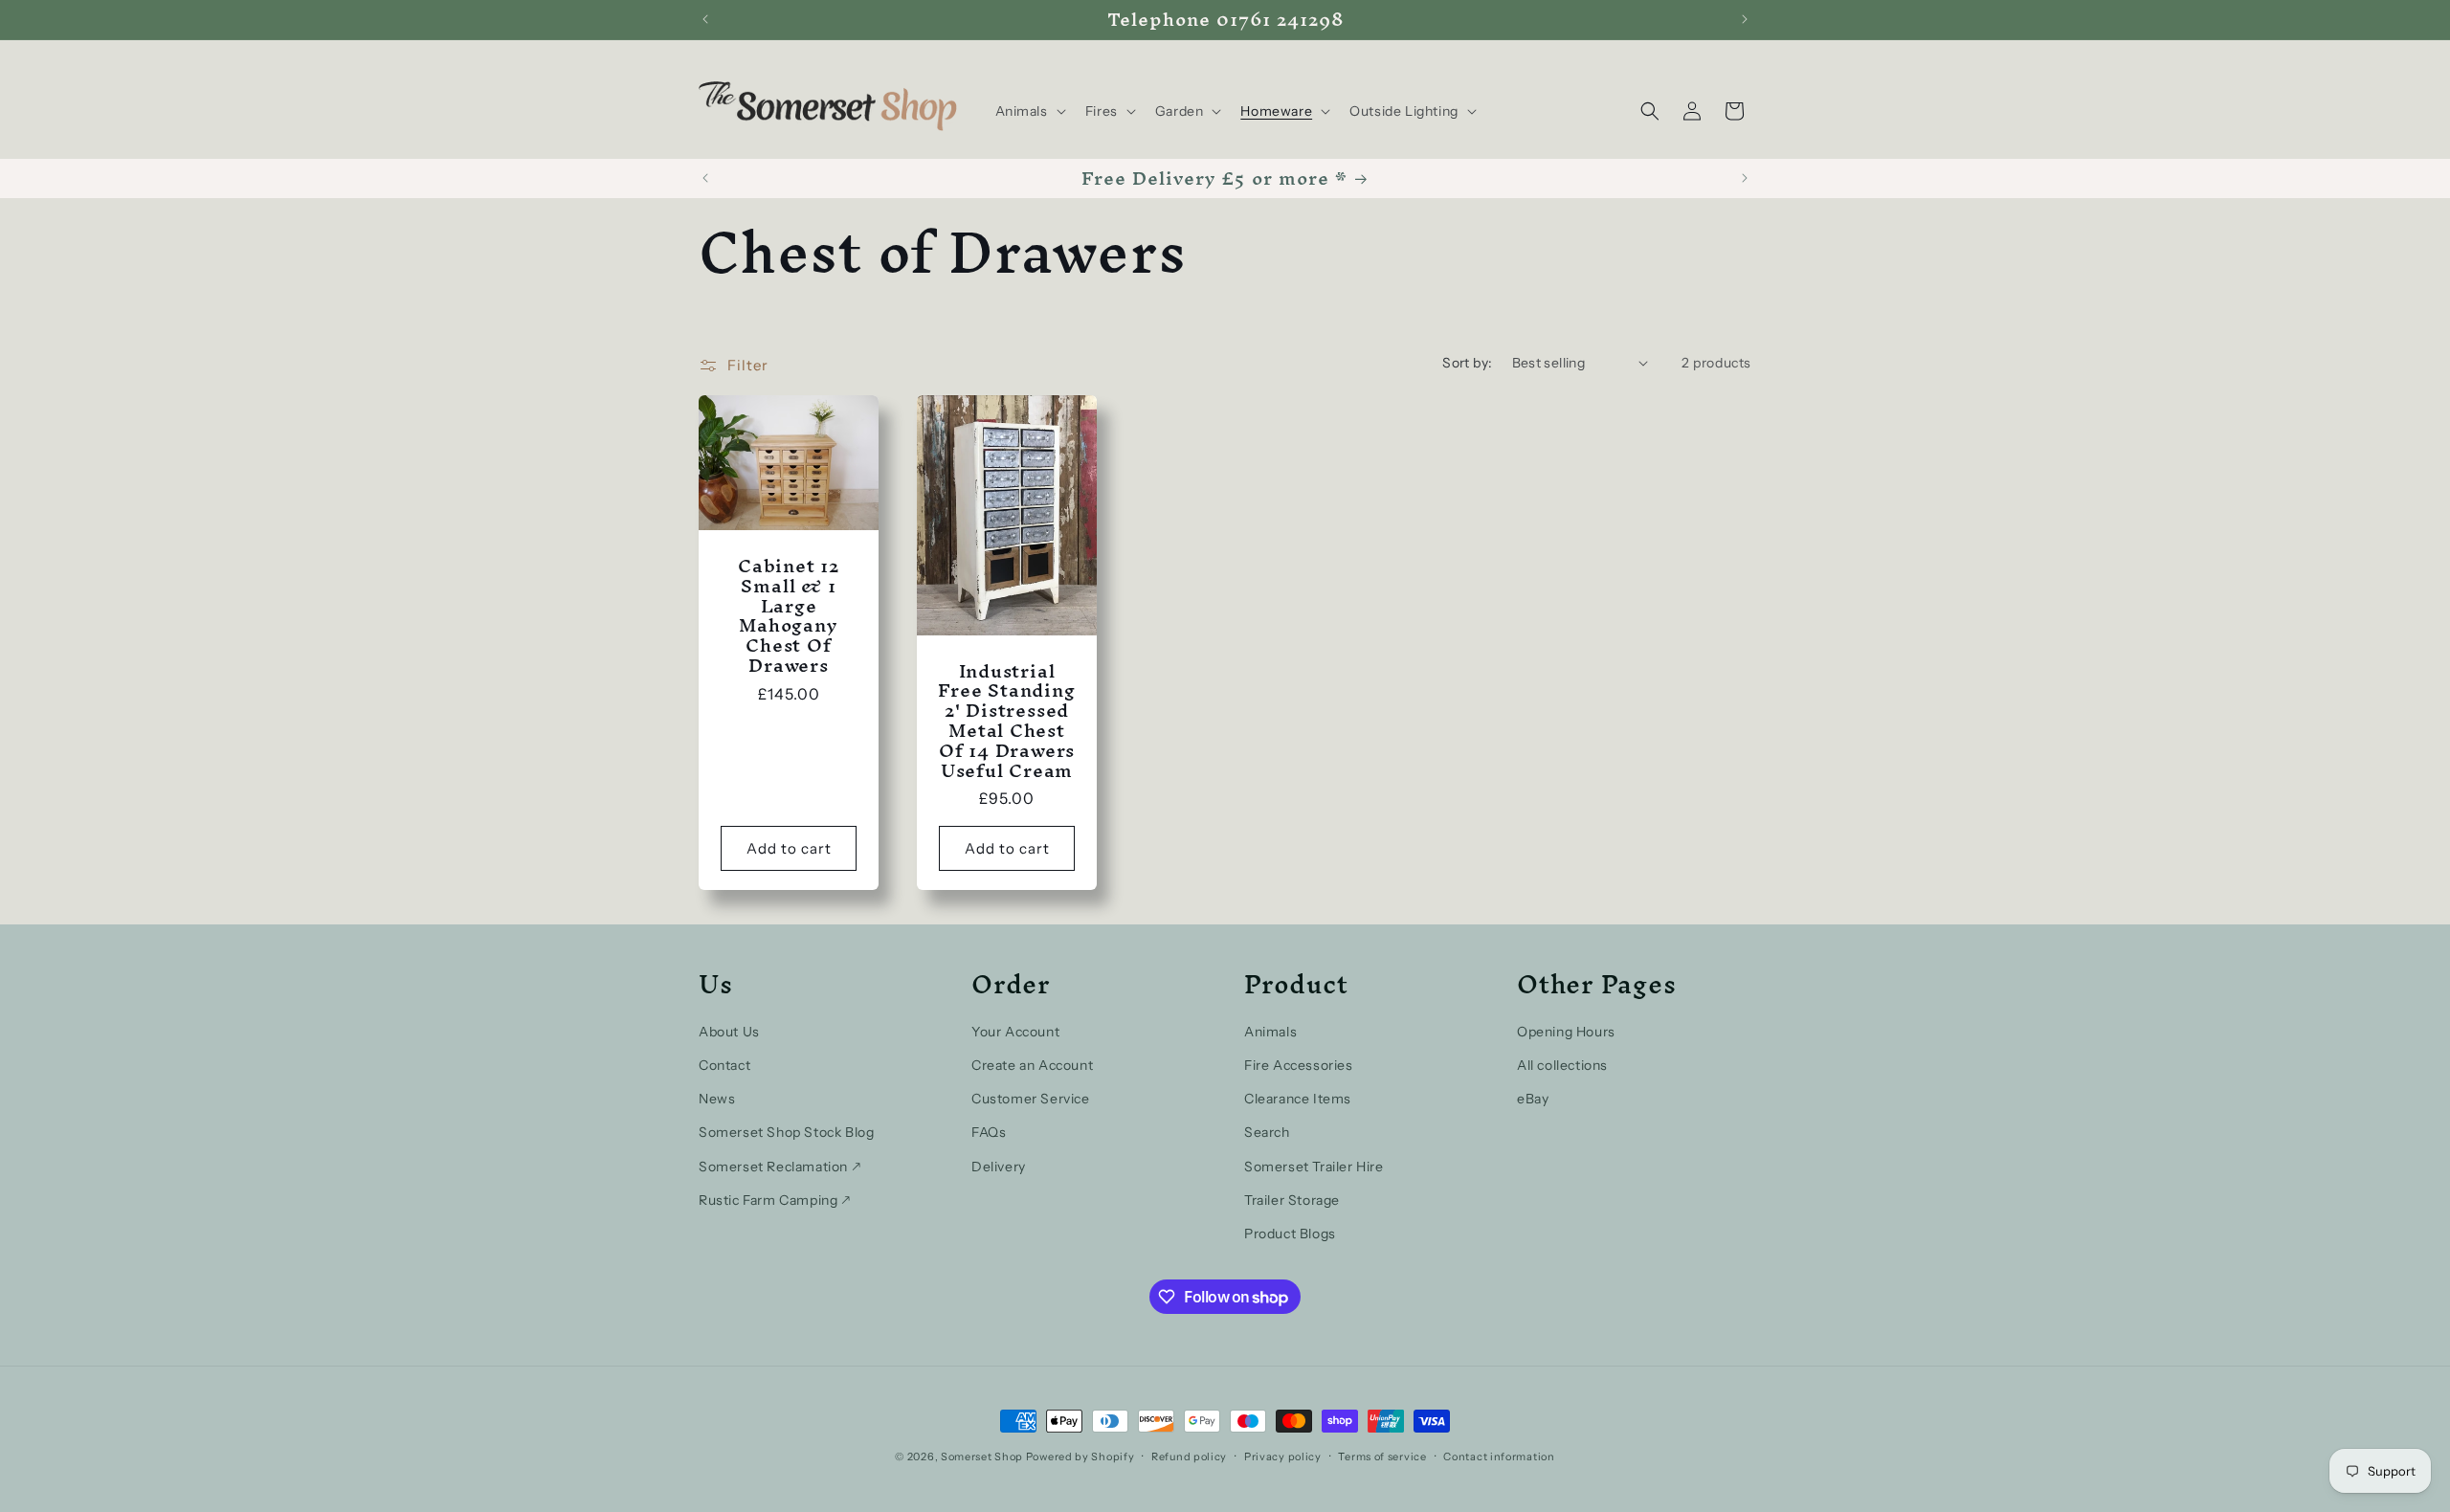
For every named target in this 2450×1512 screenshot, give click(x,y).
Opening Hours (1566, 1032)
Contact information (1499, 1456)
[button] (1029, 111)
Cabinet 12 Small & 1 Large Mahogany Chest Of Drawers (789, 616)
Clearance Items (1298, 1099)
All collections (1562, 1065)
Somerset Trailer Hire (1314, 1167)
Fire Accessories (1299, 1065)
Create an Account (1032, 1065)
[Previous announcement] (705, 19)
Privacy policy (1283, 1456)
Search (1267, 1132)
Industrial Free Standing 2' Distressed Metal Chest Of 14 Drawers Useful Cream (1006, 720)
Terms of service (1382, 1456)
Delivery (999, 1167)
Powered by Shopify (1080, 1456)
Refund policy (1189, 1456)
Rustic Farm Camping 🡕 (775, 1200)
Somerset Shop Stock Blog (786, 1132)
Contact (724, 1065)
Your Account (1015, 1032)
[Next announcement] (1745, 19)
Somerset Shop (982, 1456)
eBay (1533, 1099)
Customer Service (1031, 1099)
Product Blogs (1290, 1234)
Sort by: (1467, 363)
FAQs (989, 1132)
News (717, 1099)
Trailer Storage (1292, 1200)
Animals (1270, 1032)
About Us (729, 1032)
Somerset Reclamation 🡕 (780, 1167)
